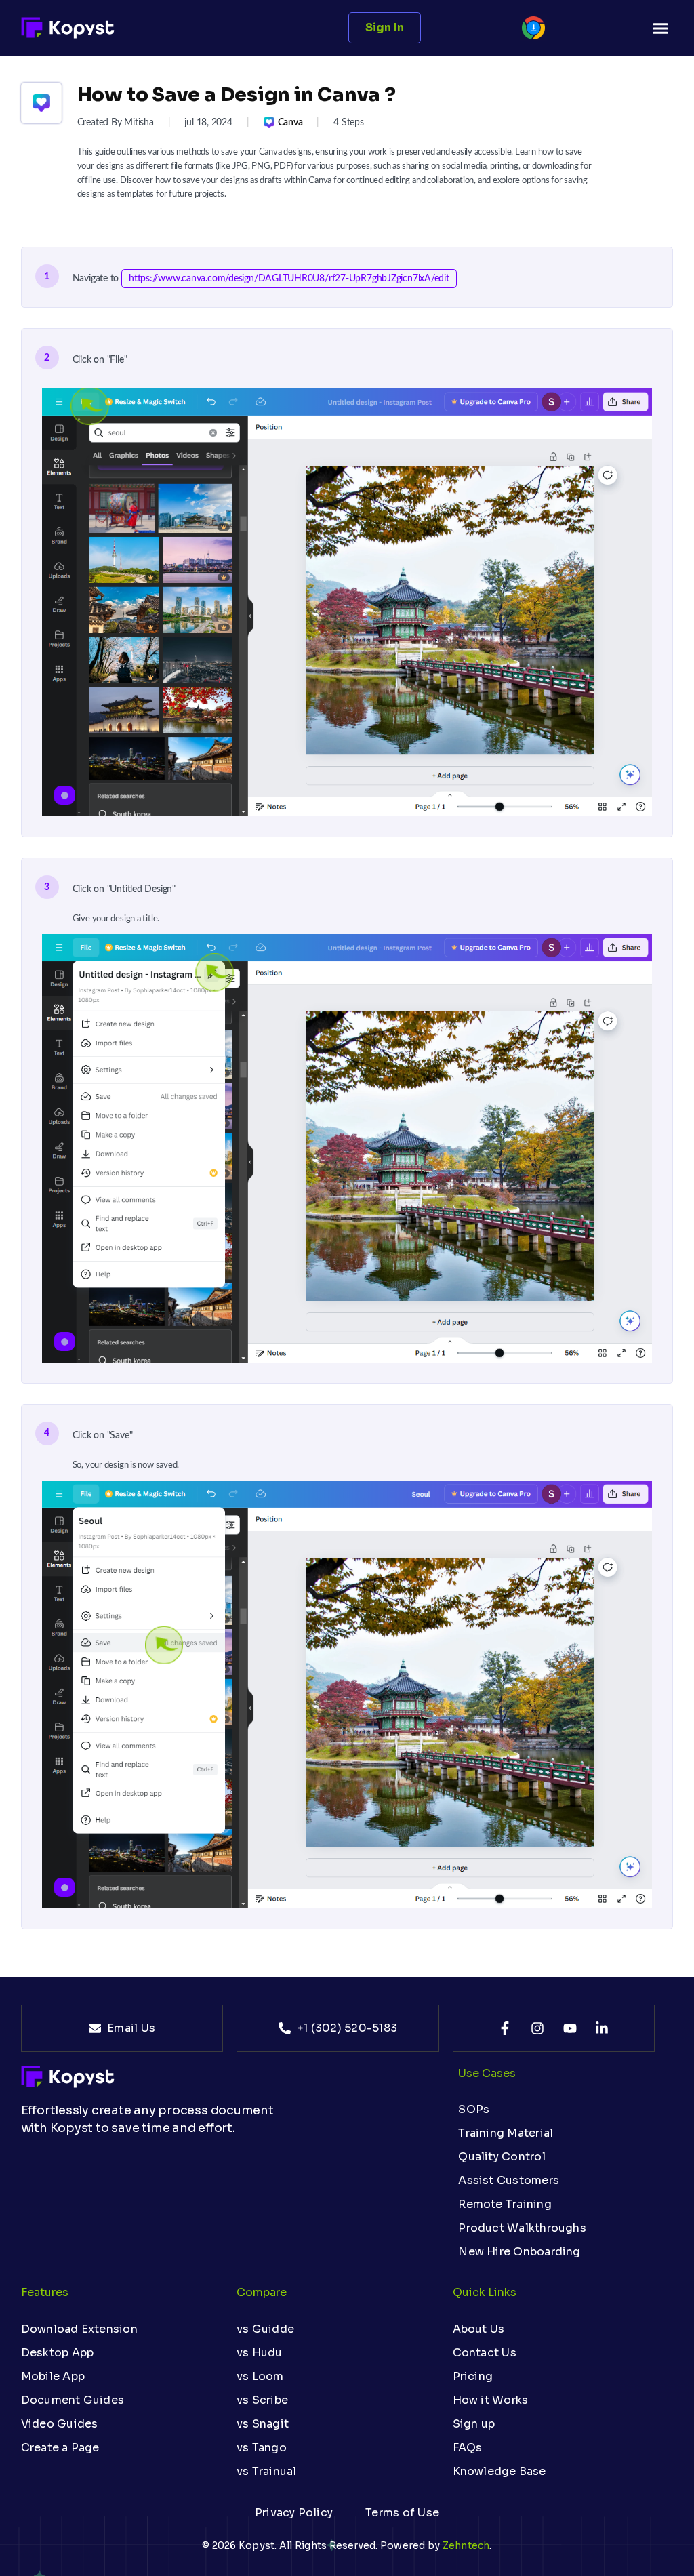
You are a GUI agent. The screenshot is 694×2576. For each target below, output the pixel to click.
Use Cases (487, 2073)
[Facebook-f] (505, 2028)
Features (45, 2292)
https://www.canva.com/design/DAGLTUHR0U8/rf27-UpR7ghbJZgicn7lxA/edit (289, 279)
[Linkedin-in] (602, 2028)
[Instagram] (537, 2028)
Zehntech (466, 2545)
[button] (661, 28)
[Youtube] (570, 2028)
